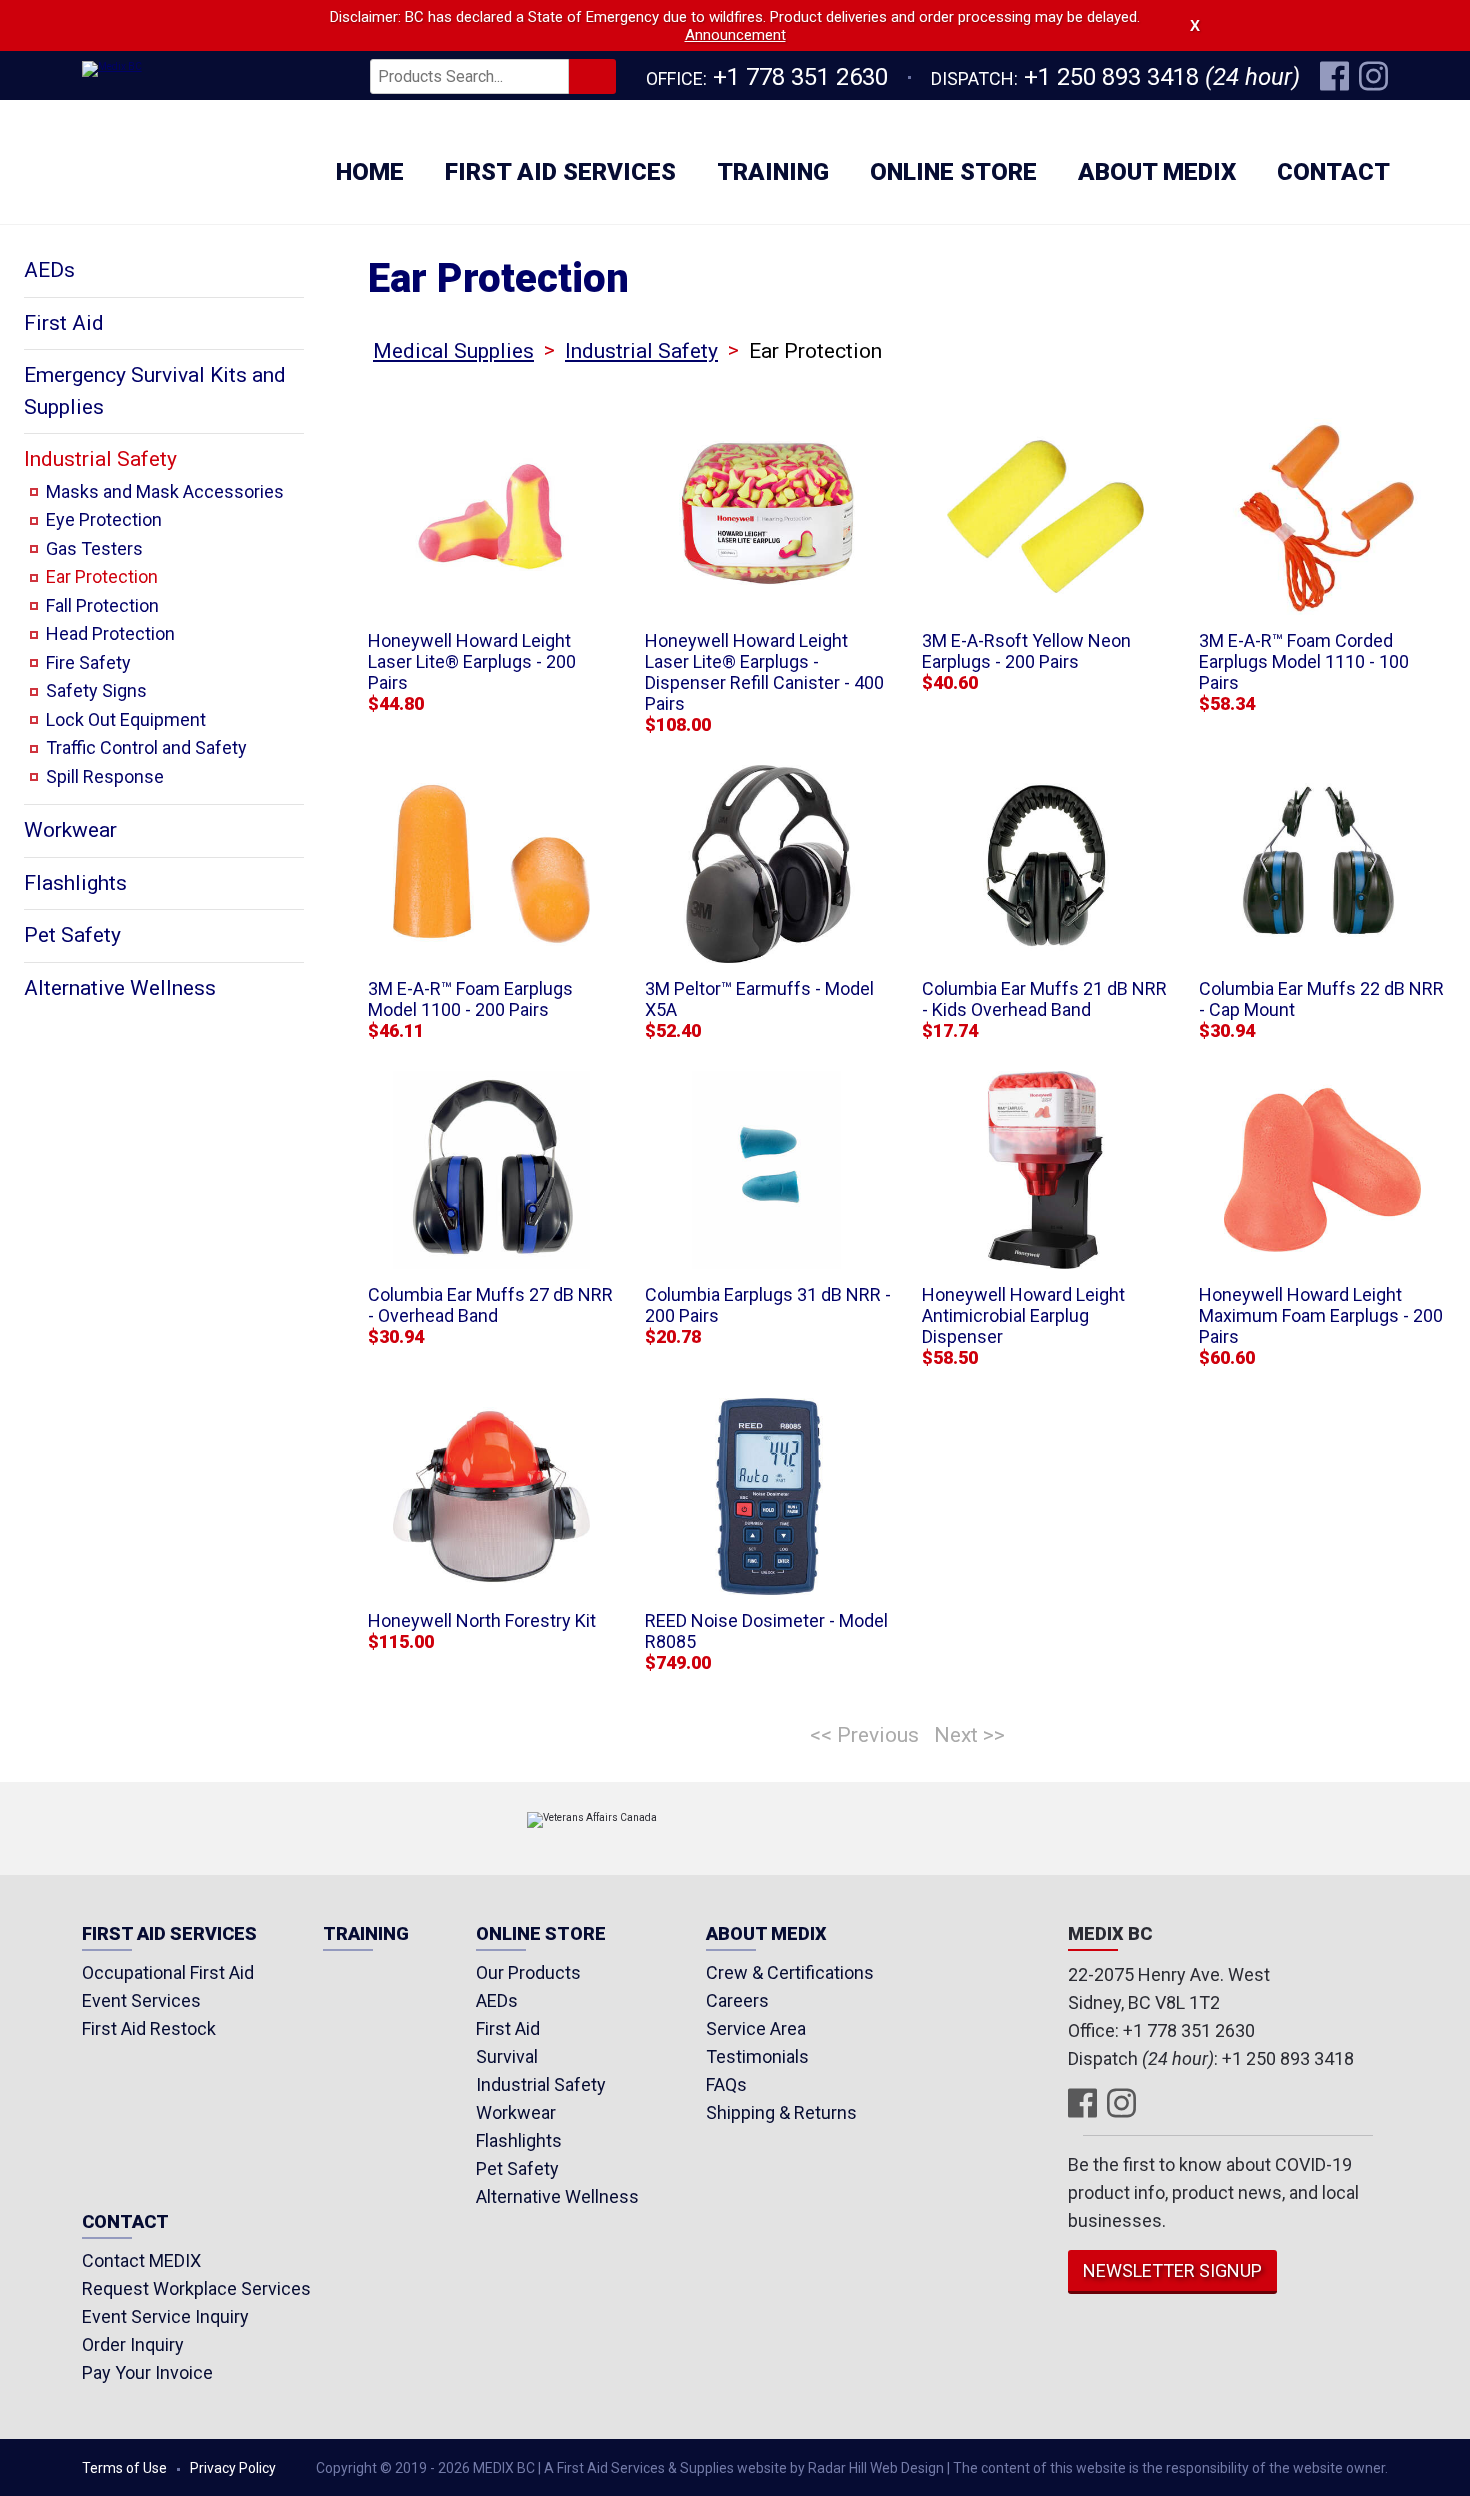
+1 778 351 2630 (800, 77)
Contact (1333, 172)
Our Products (528, 1972)
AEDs (49, 270)
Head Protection (110, 633)
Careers (737, 2000)
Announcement (735, 35)
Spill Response (105, 775)
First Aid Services (560, 172)
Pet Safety (72, 935)
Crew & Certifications (790, 1972)
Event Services (141, 2000)
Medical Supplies (453, 351)
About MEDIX (1157, 172)
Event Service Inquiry (165, 2316)
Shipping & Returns (781, 2112)
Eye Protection (104, 519)
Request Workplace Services (196, 2288)
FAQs (726, 2084)
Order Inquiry (133, 2344)
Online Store (953, 172)
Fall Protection (102, 604)
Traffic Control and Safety (146, 747)
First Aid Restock (149, 2028)
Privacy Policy (233, 2468)
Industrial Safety (100, 459)
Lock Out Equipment (126, 718)
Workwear (70, 830)
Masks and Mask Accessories (165, 490)
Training (773, 172)
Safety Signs (96, 690)
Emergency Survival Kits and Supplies (155, 391)
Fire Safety (88, 661)
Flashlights (75, 882)
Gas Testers (94, 547)
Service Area (756, 2028)
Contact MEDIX (141, 2260)
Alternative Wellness (120, 987)
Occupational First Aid (168, 1972)
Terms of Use (124, 2468)
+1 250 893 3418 (1111, 77)
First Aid (64, 322)
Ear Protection (102, 576)
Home (370, 172)
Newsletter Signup (1172, 2270)
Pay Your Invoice (147, 2372)
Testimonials (757, 2056)
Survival (507, 2056)
